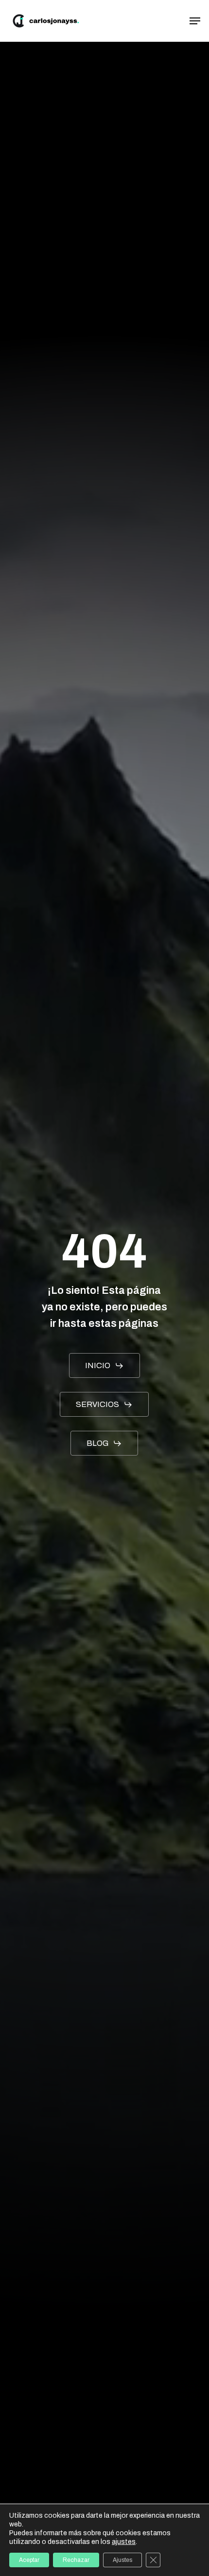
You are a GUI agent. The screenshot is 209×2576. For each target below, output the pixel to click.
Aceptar (29, 2560)
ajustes (124, 2542)
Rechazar (76, 2560)
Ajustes (122, 2560)
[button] (195, 21)
